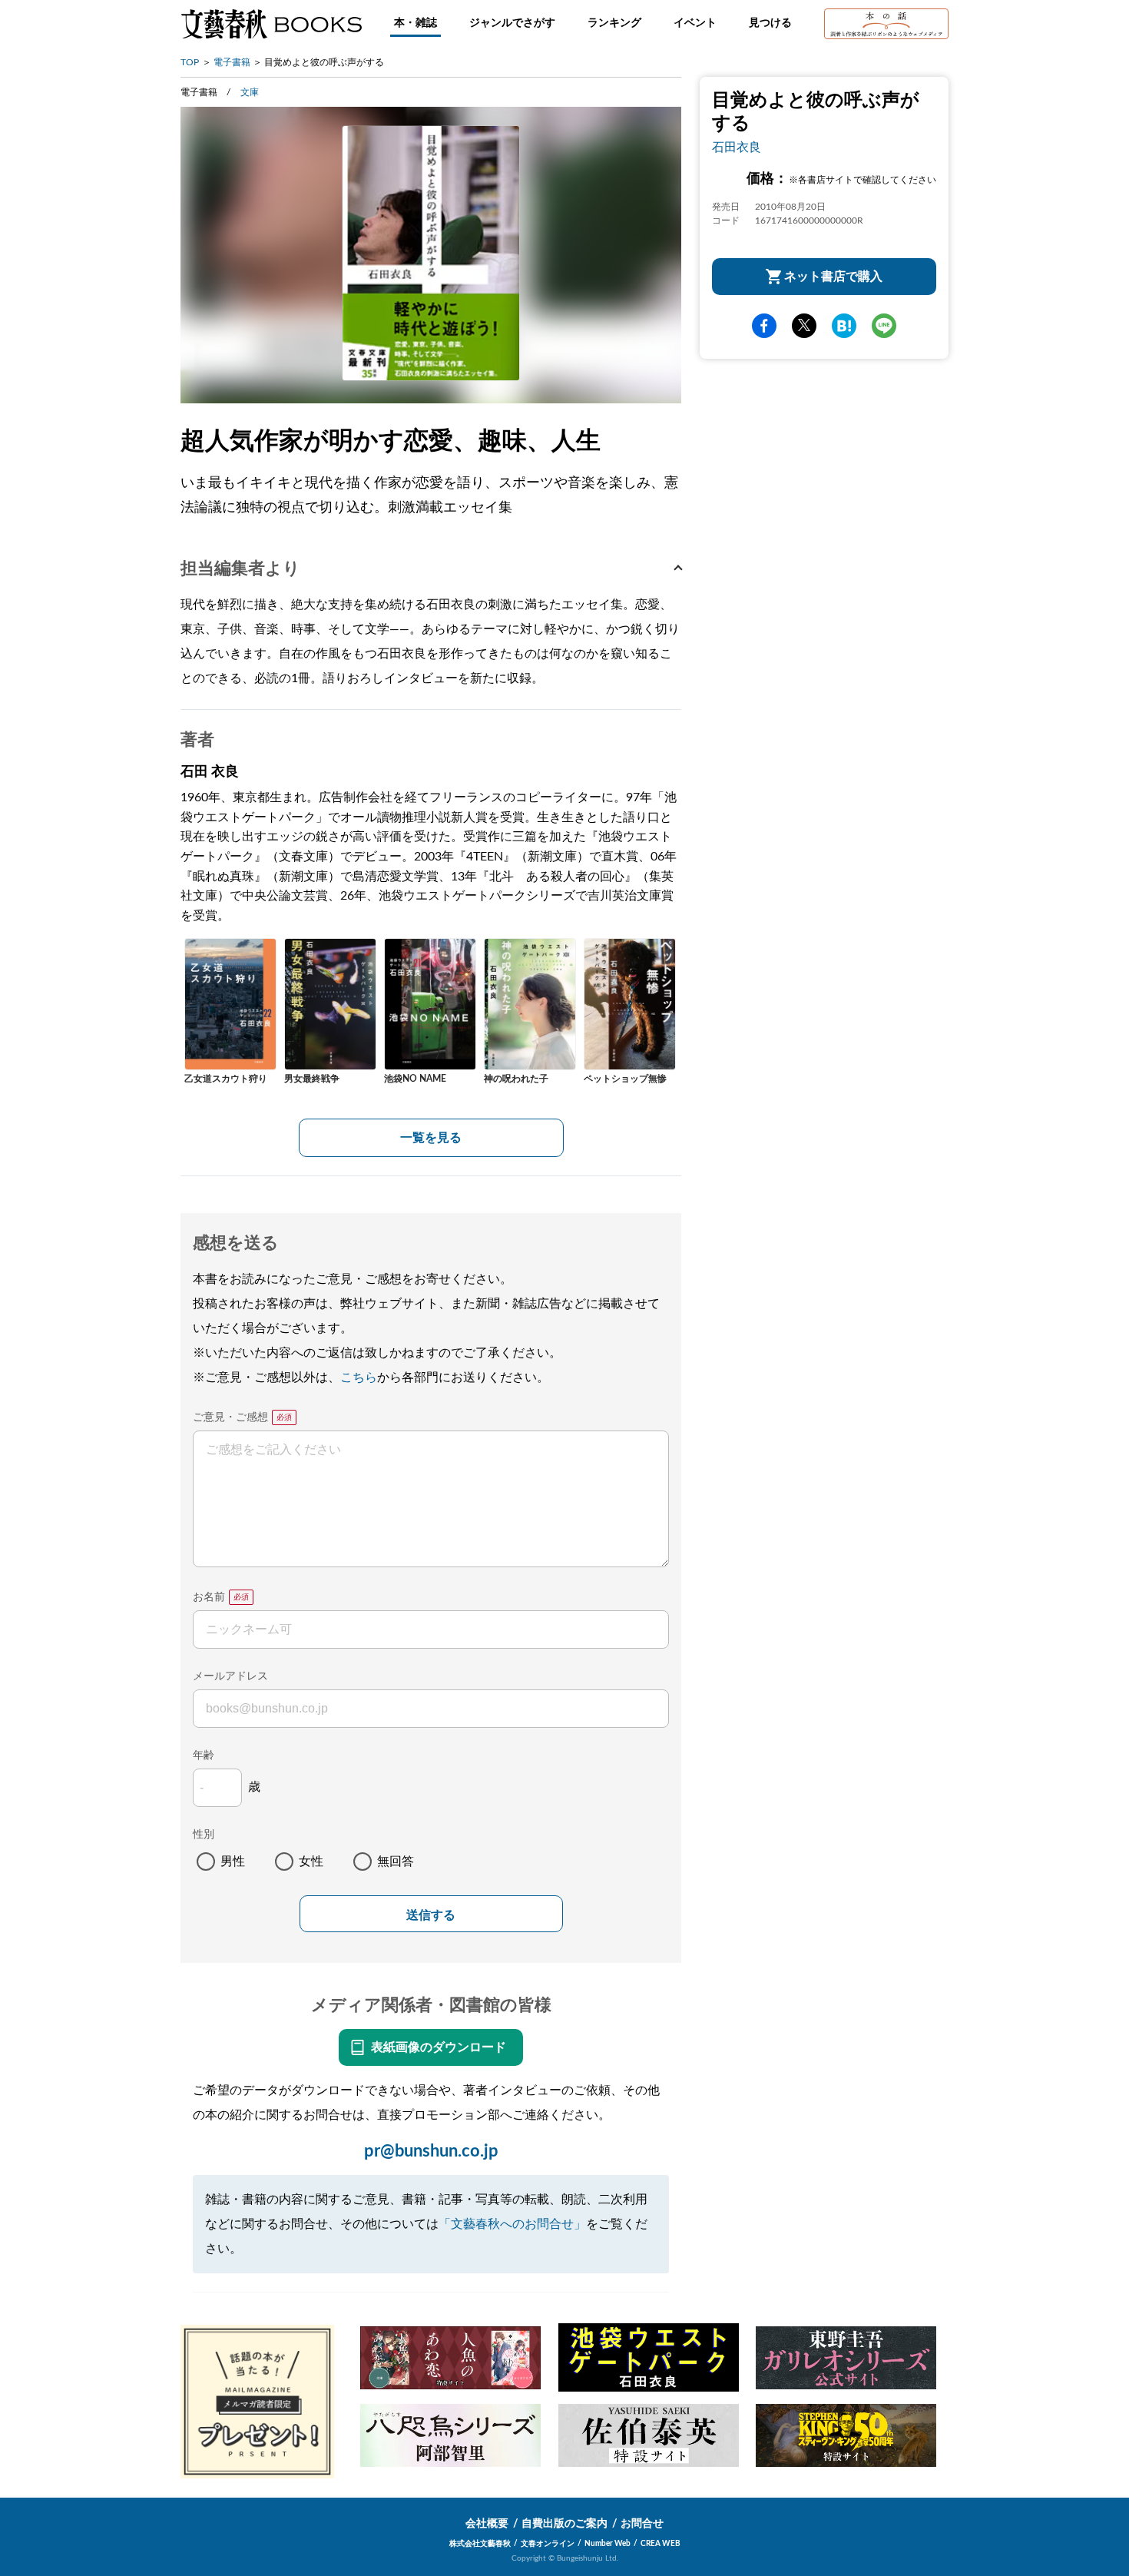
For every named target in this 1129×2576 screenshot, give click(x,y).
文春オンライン (548, 2544)
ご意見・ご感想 (230, 1417)
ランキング (614, 23)
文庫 (250, 92)
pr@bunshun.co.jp (431, 2151)
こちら (359, 1378)
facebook (764, 326)
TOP (190, 62)
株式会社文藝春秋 (480, 2544)
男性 (233, 1862)
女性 (311, 1862)
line (884, 326)
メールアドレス (230, 1676)
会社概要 (487, 2524)
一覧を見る (431, 1138)
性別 (204, 1835)
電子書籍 (232, 62)
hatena (844, 326)
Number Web (608, 2544)
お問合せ (642, 2524)
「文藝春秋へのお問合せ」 (512, 2224)
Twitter (804, 326)
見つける (770, 23)
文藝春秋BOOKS (271, 24)
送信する (431, 1915)
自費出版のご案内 (564, 2524)
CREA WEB (661, 2544)
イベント (695, 23)
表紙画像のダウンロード (439, 2047)
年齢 (204, 1755)
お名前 (209, 1597)
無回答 (396, 1862)
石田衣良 (737, 148)
